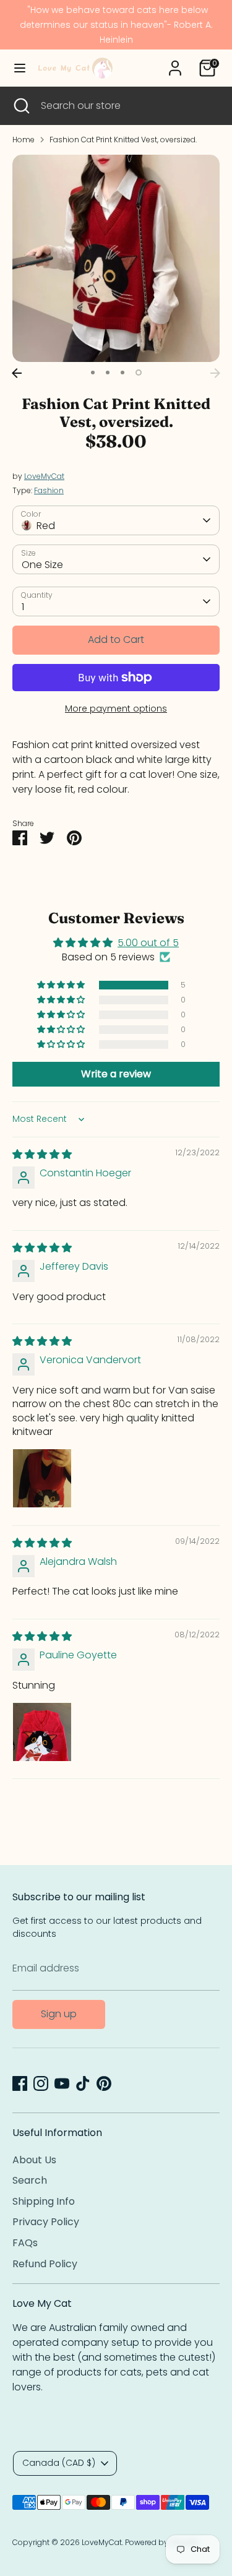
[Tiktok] (83, 2083)
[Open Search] (20, 106)
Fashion (49, 490)
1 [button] (93, 373)
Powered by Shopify (162, 2542)
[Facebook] (20, 2083)
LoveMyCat (44, 476)
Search (30, 2180)
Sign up (59, 2014)
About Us (34, 2160)
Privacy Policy (46, 2222)
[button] (62, 985)
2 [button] (108, 373)
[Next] (215, 373)
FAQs (25, 2243)
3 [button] (122, 373)
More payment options (116, 709)
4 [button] (139, 373)
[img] (42, 1154)
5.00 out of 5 (148, 943)
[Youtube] (62, 2083)
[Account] (175, 63)
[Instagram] (41, 2083)
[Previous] (17, 373)
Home (24, 140)
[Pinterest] (104, 2083)
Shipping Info (44, 2201)
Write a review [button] (116, 1074)
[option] (116, 258)
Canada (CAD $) (59, 2463)
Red (46, 526)
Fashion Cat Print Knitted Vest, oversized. (123, 140)
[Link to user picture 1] (42, 1478)
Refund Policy (45, 2264)
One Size (42, 565)
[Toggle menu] (20, 68)
